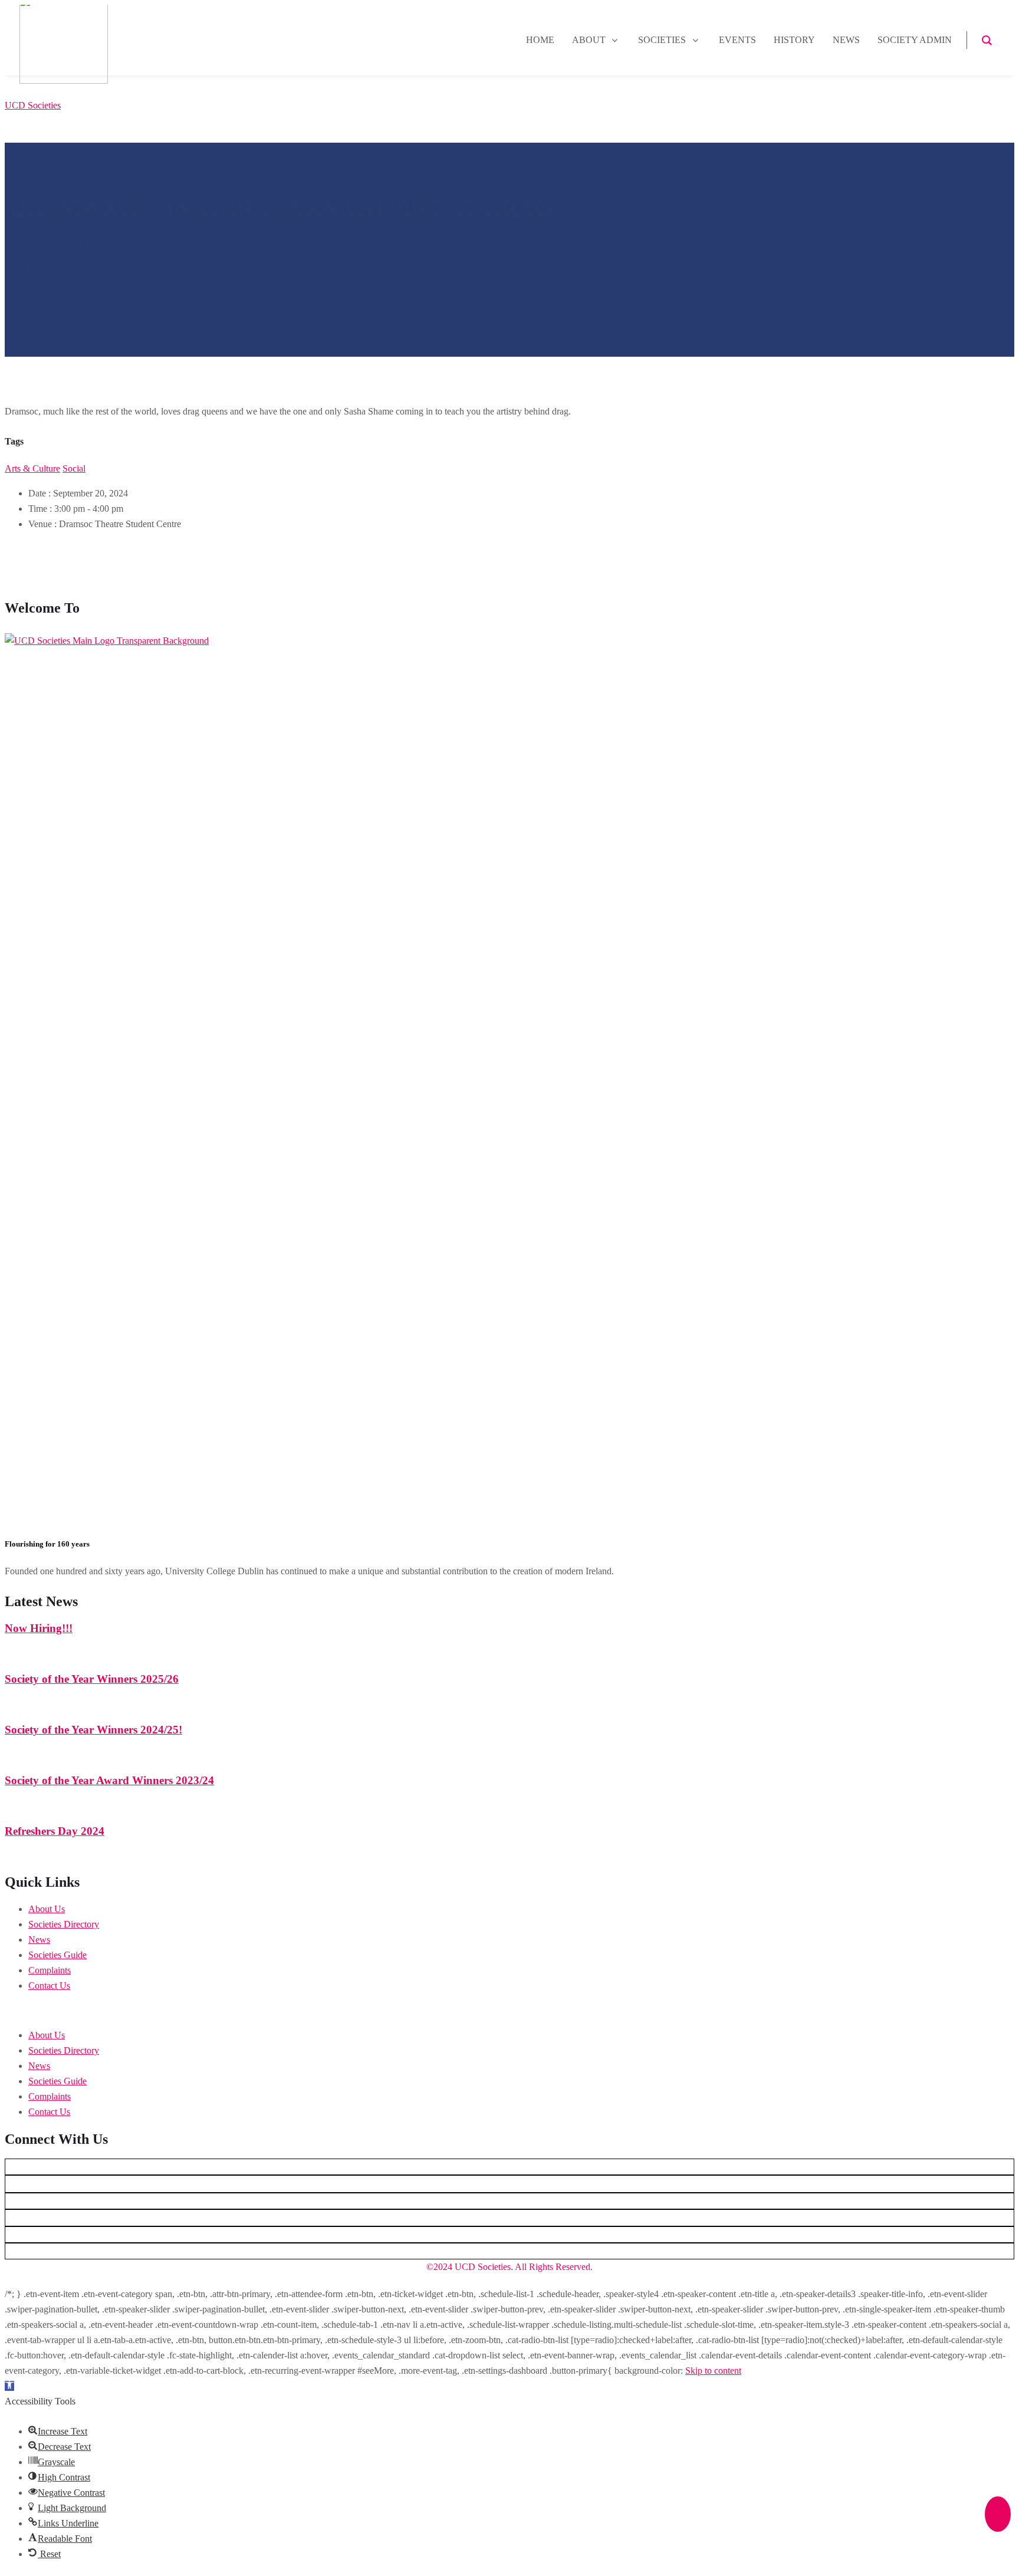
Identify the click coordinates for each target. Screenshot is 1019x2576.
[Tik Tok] (509, 2251)
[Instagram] (509, 2218)
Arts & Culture (32, 468)
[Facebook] (509, 2235)
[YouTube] (509, 2184)
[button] (509, 2011)
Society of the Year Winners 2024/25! (93, 1730)
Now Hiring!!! (39, 1628)
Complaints (50, 1970)
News (39, 1940)
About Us (47, 1909)
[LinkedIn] (509, 2201)
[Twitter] (509, 2167)
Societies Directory (64, 1924)
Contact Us (49, 1986)
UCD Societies (33, 105)
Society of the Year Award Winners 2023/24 (109, 1780)
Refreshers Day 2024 (55, 1831)
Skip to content (713, 2371)
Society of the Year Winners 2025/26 (92, 1679)
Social (74, 468)
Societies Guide (57, 1955)
